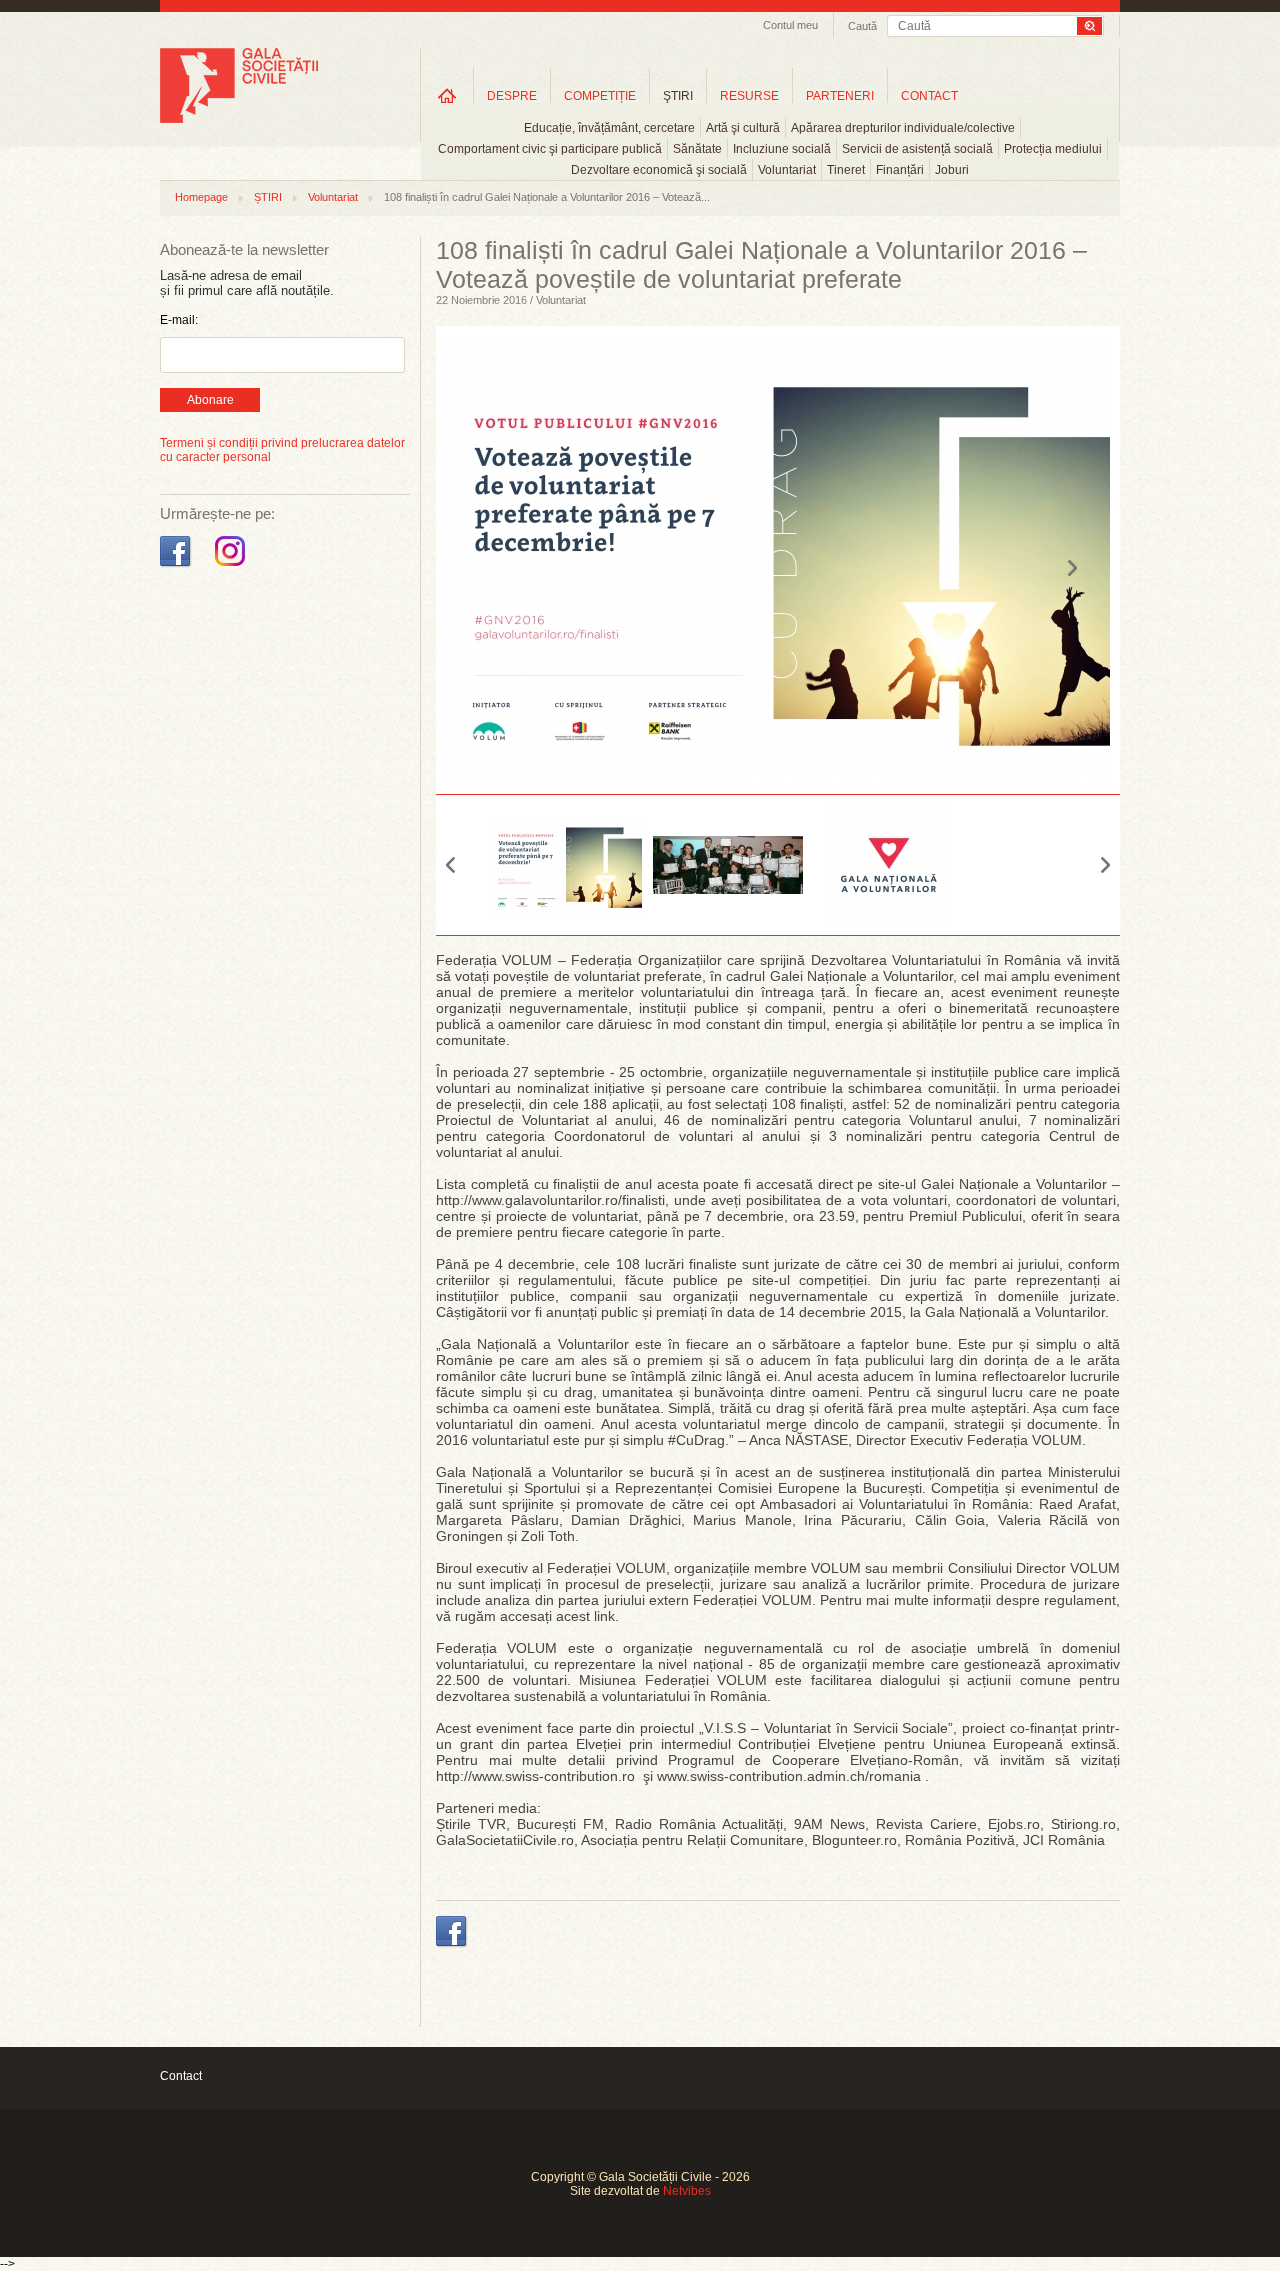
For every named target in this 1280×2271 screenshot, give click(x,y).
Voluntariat (787, 170)
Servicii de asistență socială (917, 149)
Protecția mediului (1053, 149)
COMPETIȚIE (600, 96)
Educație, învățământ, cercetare (609, 128)
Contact (181, 2076)
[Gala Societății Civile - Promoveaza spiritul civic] (239, 119)
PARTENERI (840, 96)
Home (447, 95)
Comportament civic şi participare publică (550, 149)
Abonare (210, 400)
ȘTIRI (268, 197)
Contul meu (790, 25)
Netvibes (687, 2191)
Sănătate (697, 149)
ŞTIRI (678, 96)
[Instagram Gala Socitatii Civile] (232, 567)
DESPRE (512, 96)
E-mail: (179, 320)
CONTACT (929, 96)
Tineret (846, 170)
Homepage (201, 197)
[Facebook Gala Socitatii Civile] (177, 567)
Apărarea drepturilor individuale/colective (903, 128)
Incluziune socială (782, 149)
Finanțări (900, 170)
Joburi (952, 170)
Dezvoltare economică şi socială (659, 170)
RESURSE (749, 96)
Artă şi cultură (743, 128)
